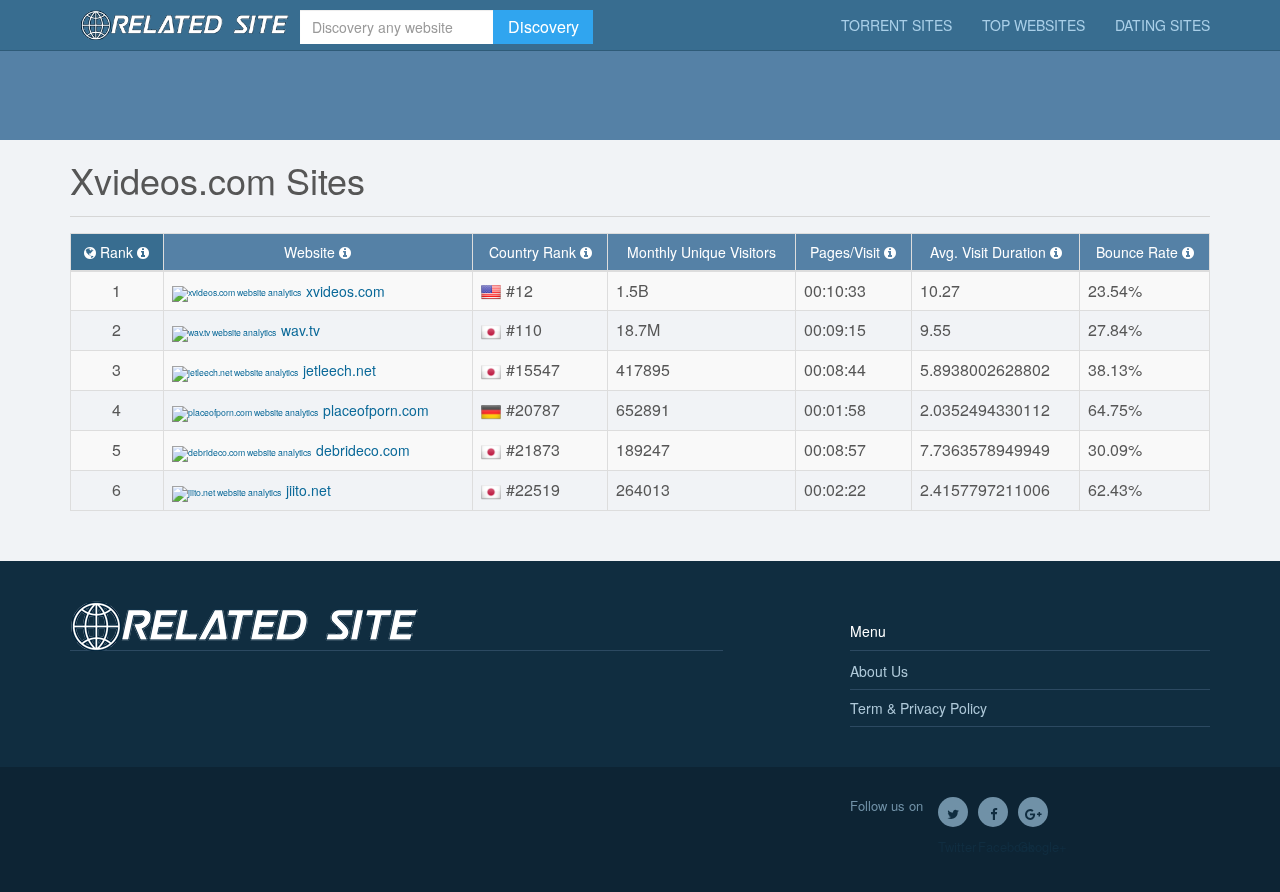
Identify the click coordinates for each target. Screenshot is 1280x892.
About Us (879, 671)
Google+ (1033, 812)
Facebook (993, 812)
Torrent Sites (896, 25)
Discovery (543, 26)
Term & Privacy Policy (918, 708)
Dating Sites (1162, 25)
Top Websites (1033, 25)
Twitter (953, 812)
